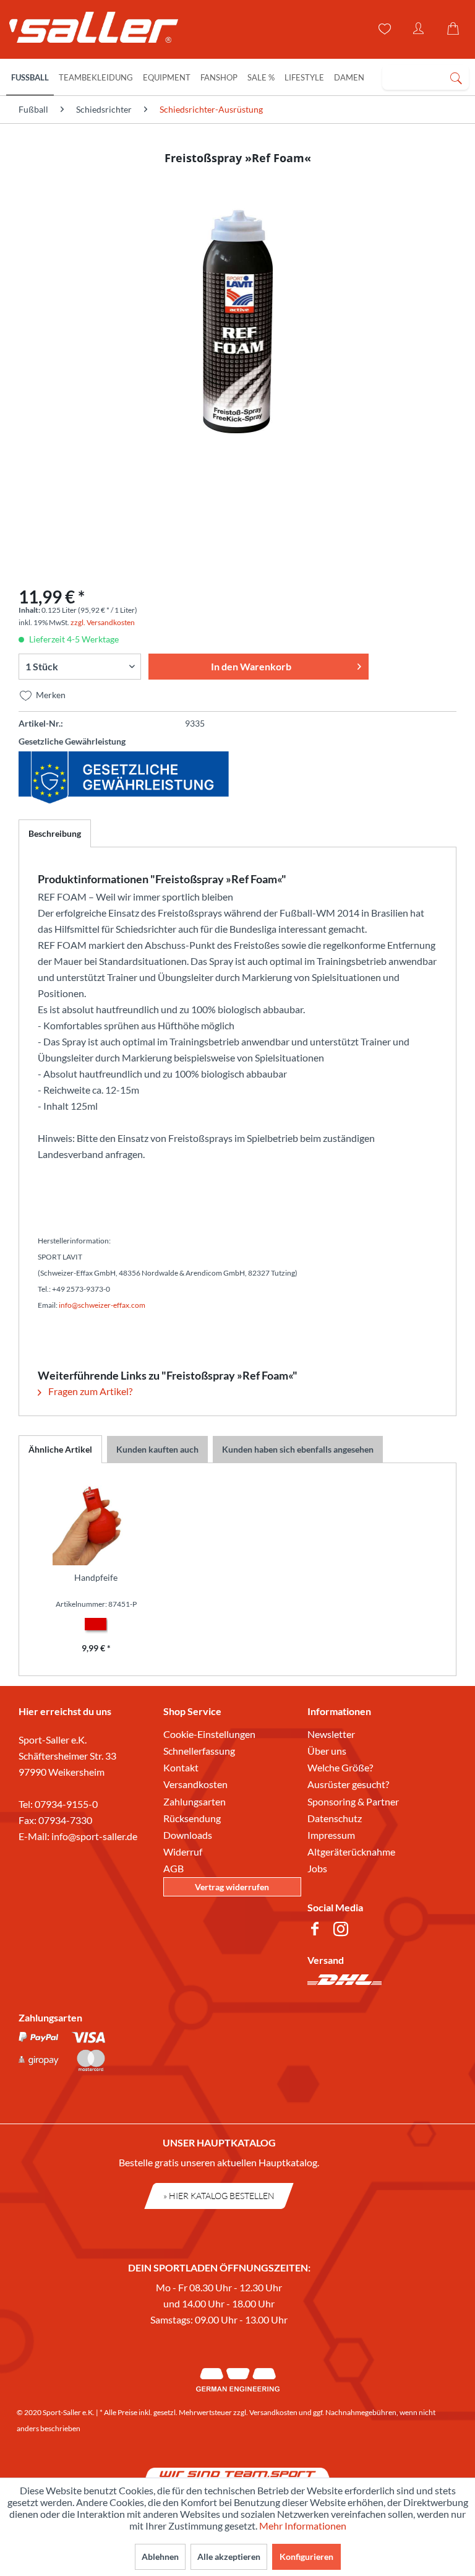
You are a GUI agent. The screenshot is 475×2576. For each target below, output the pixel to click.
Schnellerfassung (199, 1751)
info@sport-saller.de (94, 1836)
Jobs (317, 1868)
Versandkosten (195, 1784)
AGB (173, 1868)
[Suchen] (456, 77)
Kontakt (181, 1767)
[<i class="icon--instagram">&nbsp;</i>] (343, 1931)
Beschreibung (55, 833)
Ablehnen (160, 2557)
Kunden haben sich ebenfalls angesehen (298, 1449)
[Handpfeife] (96, 1522)
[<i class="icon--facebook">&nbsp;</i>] (317, 1931)
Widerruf (183, 1852)
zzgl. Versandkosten (103, 622)
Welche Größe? (340, 1767)
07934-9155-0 (66, 1804)
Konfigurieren (306, 2557)
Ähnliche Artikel (60, 1449)
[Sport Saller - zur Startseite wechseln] (88, 31)
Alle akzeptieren (229, 2557)
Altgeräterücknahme (351, 1852)
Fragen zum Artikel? (89, 1391)
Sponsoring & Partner (353, 1801)
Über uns (327, 1751)
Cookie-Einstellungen (209, 1734)
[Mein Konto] (419, 29)
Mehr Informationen (303, 2526)
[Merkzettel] (383, 29)
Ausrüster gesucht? (348, 1784)
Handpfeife (96, 1577)
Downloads (188, 1835)
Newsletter (331, 1734)
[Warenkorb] (455, 29)
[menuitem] (426, 77)
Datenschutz (335, 1818)
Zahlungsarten (195, 1801)
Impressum (331, 1835)
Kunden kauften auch (157, 1449)
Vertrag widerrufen (232, 1887)
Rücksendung (192, 1818)
